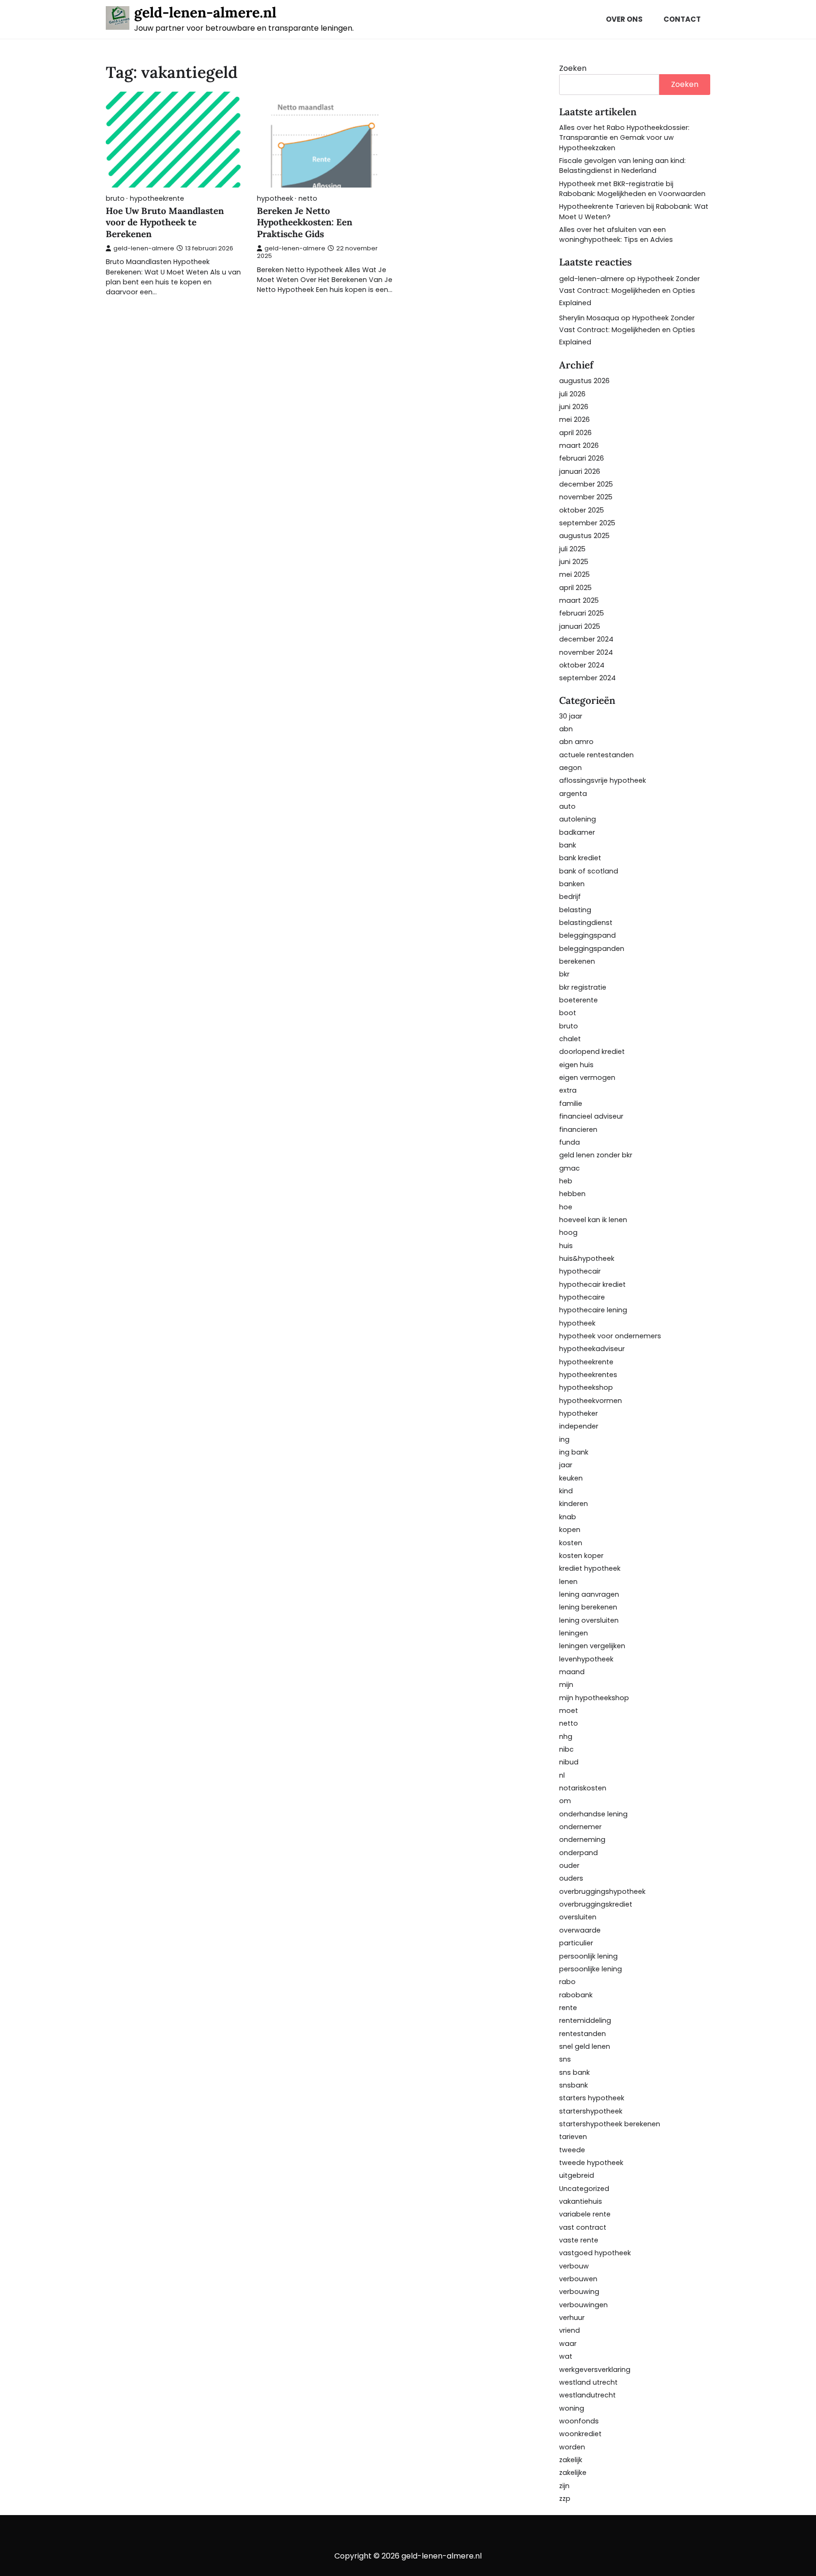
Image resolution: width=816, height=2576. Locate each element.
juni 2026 (574, 407)
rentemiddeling (585, 2020)
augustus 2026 (584, 381)
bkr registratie (583, 987)
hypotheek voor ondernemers (610, 1336)
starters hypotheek (592, 2098)
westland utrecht (588, 2382)
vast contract (583, 2227)
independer (579, 1426)
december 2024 (586, 639)
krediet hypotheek (590, 1568)
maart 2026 (579, 445)
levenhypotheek (586, 1659)
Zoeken (573, 68)
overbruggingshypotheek (602, 1891)
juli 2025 (572, 549)
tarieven (573, 2137)
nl (562, 1775)
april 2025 (575, 588)
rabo (567, 1982)
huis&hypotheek (587, 1258)
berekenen (577, 961)
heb (566, 1181)
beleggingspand (587, 935)
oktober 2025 (582, 510)
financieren (578, 1130)
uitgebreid (577, 2175)
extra (568, 1090)
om (565, 1801)
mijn (566, 1685)
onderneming (582, 1840)
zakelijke (573, 2473)
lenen (568, 1582)
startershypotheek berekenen (610, 2124)
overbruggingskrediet (596, 1904)
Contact (682, 19)
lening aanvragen (589, 1594)
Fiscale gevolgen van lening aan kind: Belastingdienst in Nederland (622, 166)
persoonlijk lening (588, 1956)
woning (572, 2408)
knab (568, 1517)
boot (568, 1013)
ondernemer (580, 1827)
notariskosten (583, 1788)
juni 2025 (574, 562)
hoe (566, 1207)
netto (308, 199)
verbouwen (578, 2279)
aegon (570, 768)
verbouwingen (583, 2305)
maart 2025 (579, 600)
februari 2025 (582, 613)
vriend (569, 2330)
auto (567, 806)
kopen (570, 1530)
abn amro (576, 742)
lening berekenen (588, 1607)
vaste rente (579, 2240)
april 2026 (575, 433)
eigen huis (576, 1065)
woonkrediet (580, 2434)
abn (566, 729)
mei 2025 (574, 574)
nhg (566, 1737)
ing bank (574, 1452)
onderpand (578, 1853)
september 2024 (587, 678)
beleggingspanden (592, 949)
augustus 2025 (584, 536)
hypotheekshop (586, 1387)
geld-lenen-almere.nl (205, 12)
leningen (574, 1633)
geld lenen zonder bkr (596, 1155)
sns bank (574, 2072)
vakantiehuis (581, 2201)
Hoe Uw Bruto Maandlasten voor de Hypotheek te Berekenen (165, 223)
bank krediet (580, 858)
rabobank (576, 1995)
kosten (571, 1543)
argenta (573, 794)
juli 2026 (572, 394)
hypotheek (275, 199)
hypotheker (578, 1413)
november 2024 (586, 652)
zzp (565, 2499)
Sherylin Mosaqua (589, 318)
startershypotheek (591, 2111)
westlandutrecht (587, 2395)
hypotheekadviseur (592, 1349)
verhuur (572, 2318)
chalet (570, 1039)
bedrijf (570, 897)
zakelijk (571, 2460)
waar (568, 2344)
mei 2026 (574, 419)
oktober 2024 (582, 665)
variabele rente (585, 2214)
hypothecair (580, 1271)
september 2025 (587, 523)
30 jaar (571, 716)
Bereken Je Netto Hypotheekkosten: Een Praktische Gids (305, 223)
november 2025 (586, 497)
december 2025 (586, 484)
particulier (576, 1943)
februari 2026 (582, 458)
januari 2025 (580, 626)
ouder (569, 1866)
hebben (572, 1194)
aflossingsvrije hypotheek (603, 780)
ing (564, 1439)
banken (572, 884)
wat (566, 2356)
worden (572, 2447)
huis (566, 1246)
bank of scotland (589, 871)
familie (571, 1104)
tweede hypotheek (591, 2163)
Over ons (624, 19)
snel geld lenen (585, 2046)
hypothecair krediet (592, 1284)
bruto (115, 199)
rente (568, 2008)
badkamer (577, 832)
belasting (575, 910)
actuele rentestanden (596, 755)
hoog (568, 1232)
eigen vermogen (587, 1078)
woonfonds (579, 2421)
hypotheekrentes (588, 1375)
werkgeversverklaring (595, 2370)
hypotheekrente (157, 199)
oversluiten (578, 1917)
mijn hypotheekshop (594, 1698)
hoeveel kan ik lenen (593, 1220)
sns (565, 2059)
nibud (569, 1762)
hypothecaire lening (593, 1310)
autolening (578, 819)
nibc (566, 1749)
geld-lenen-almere (144, 248)
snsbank (574, 2085)
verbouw (574, 2266)
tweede (572, 2150)
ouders (571, 1878)
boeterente (578, 1000)
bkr (564, 974)
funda (569, 1142)
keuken (571, 1478)
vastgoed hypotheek (595, 2253)
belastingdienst (586, 923)
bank (568, 845)
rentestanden (582, 2034)
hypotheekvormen (591, 1401)
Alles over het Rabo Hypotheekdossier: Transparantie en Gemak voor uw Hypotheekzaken (624, 138)
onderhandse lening (593, 1814)
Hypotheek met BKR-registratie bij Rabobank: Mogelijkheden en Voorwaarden (632, 189)
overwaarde (580, 1930)
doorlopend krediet (592, 1052)
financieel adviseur (591, 1116)
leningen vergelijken (592, 1646)
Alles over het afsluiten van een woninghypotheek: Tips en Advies (616, 235)
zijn (564, 2486)
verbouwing (579, 2292)
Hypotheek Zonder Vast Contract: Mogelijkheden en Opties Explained (629, 291)
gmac (569, 1168)
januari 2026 (580, 471)
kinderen (574, 1504)
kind (566, 1491)
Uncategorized (584, 2189)
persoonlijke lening (591, 1969)
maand (572, 1672)
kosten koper (581, 1556)
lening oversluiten (589, 1620)
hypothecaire (582, 1297)
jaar (566, 1465)
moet (569, 1711)
